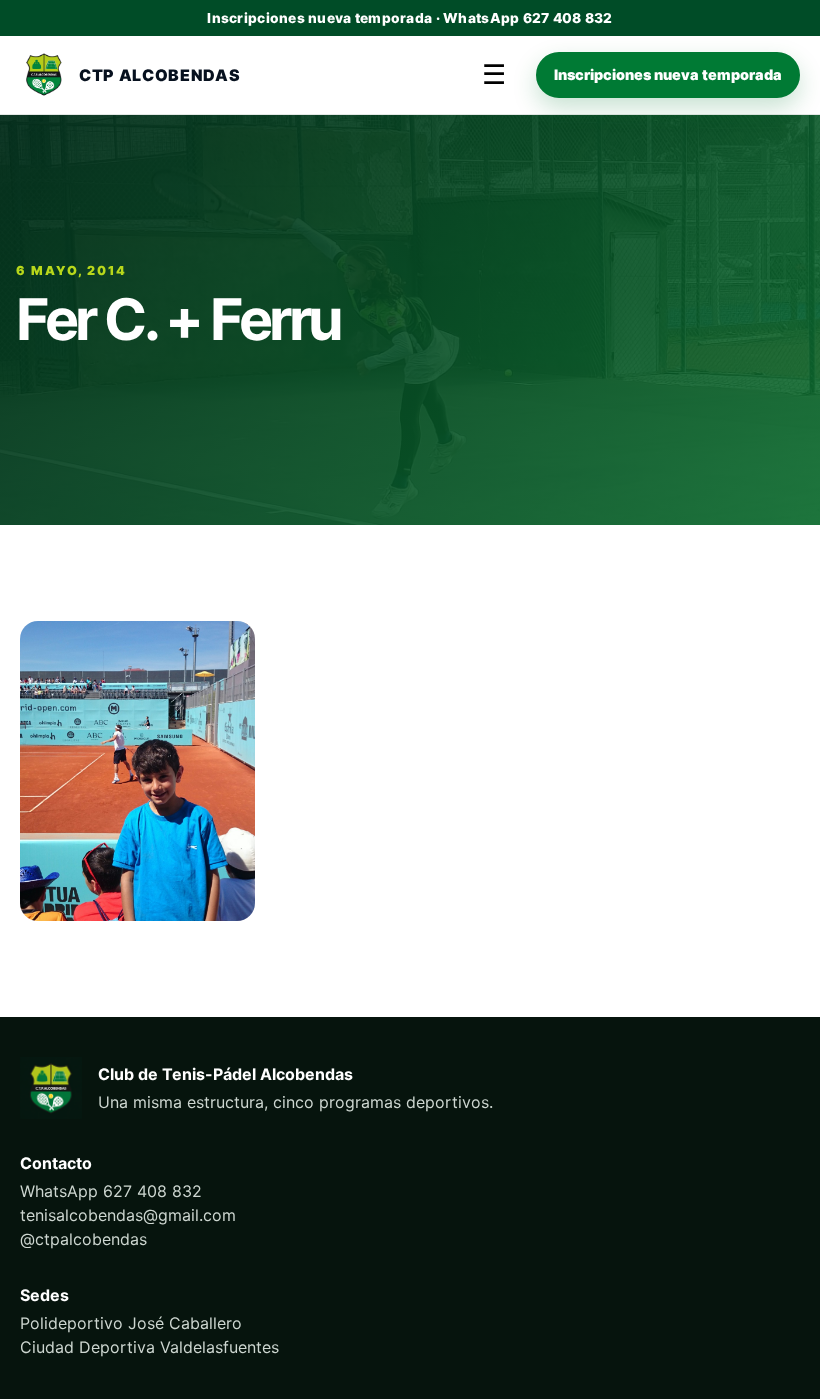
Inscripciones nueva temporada (668, 74)
